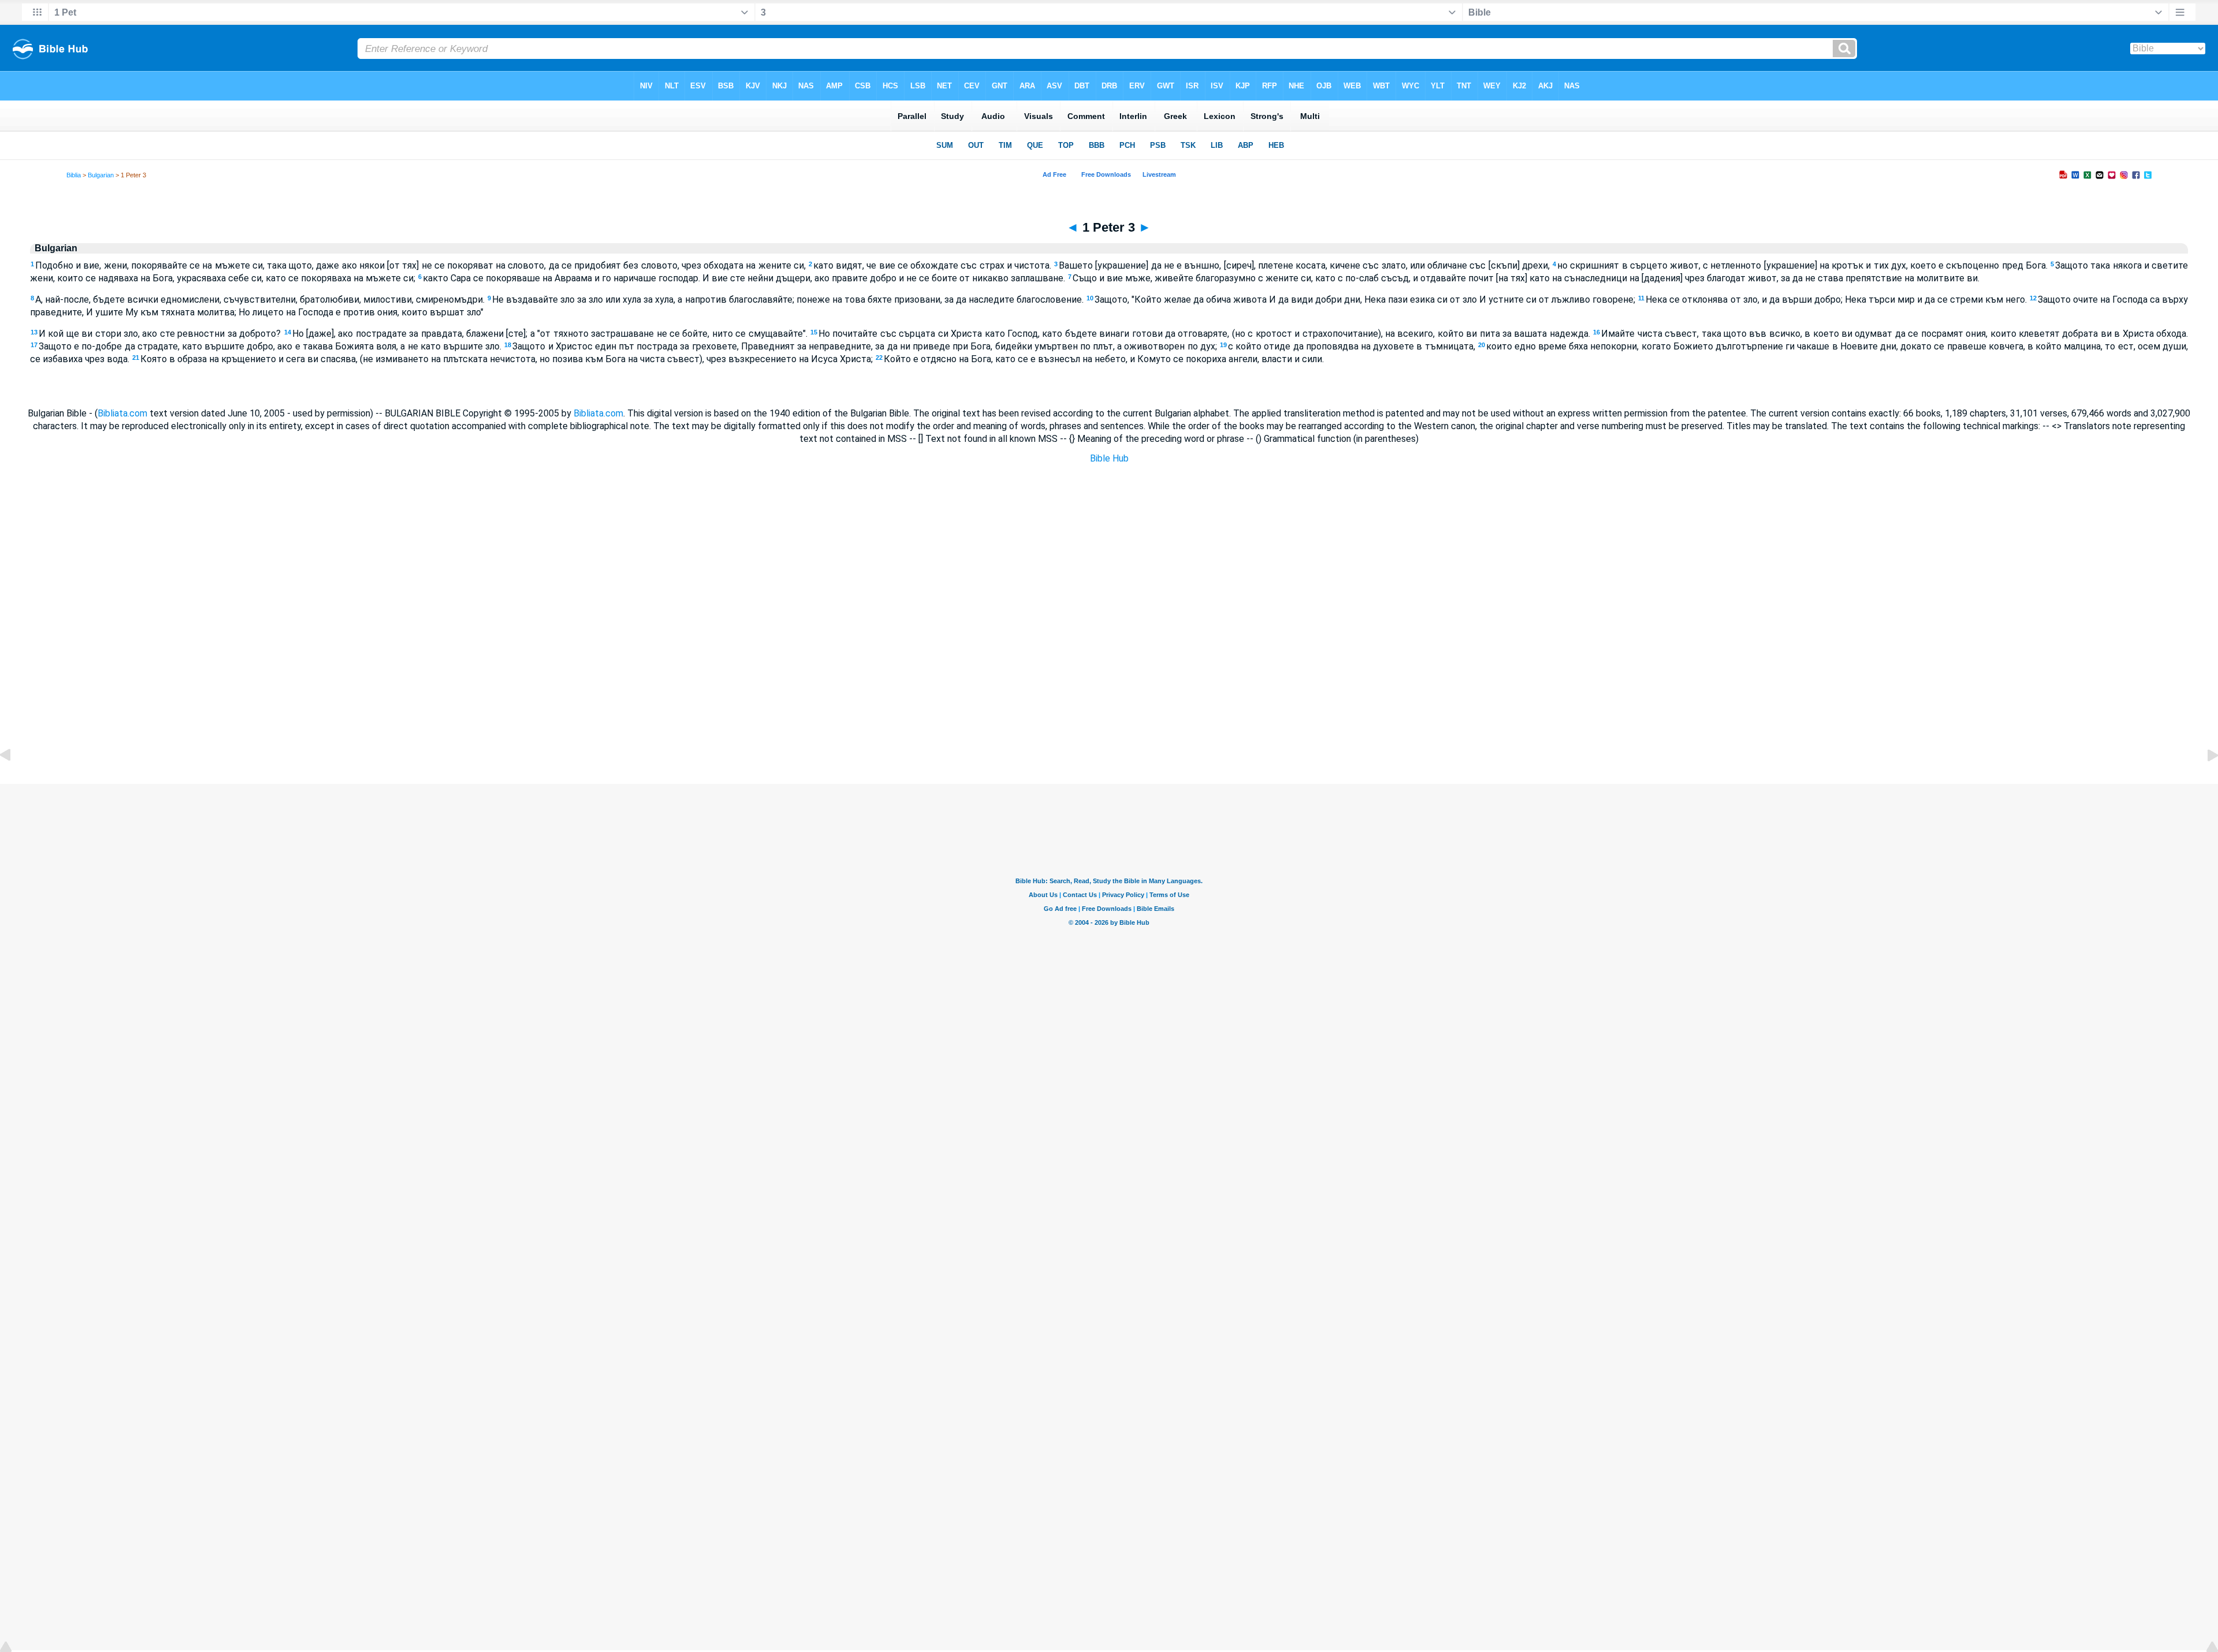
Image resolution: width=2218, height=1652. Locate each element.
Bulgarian (101, 175)
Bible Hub (1109, 458)
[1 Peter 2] (14, 781)
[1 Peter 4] (2204, 781)
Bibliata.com (122, 413)
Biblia (74, 175)
